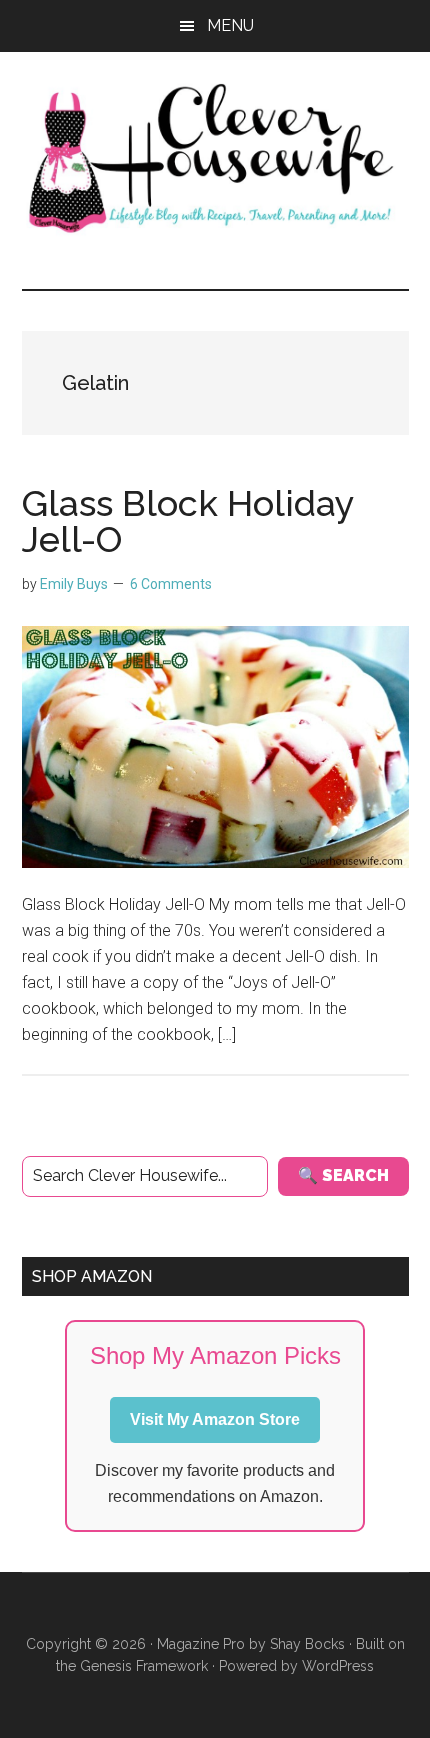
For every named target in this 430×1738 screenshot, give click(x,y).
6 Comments (171, 584)
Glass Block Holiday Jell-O (188, 521)
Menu (230, 25)
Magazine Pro (201, 1644)
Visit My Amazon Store (215, 1419)
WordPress (338, 1666)
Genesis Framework (144, 1666)
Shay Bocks (307, 1644)
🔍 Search (343, 1175)
